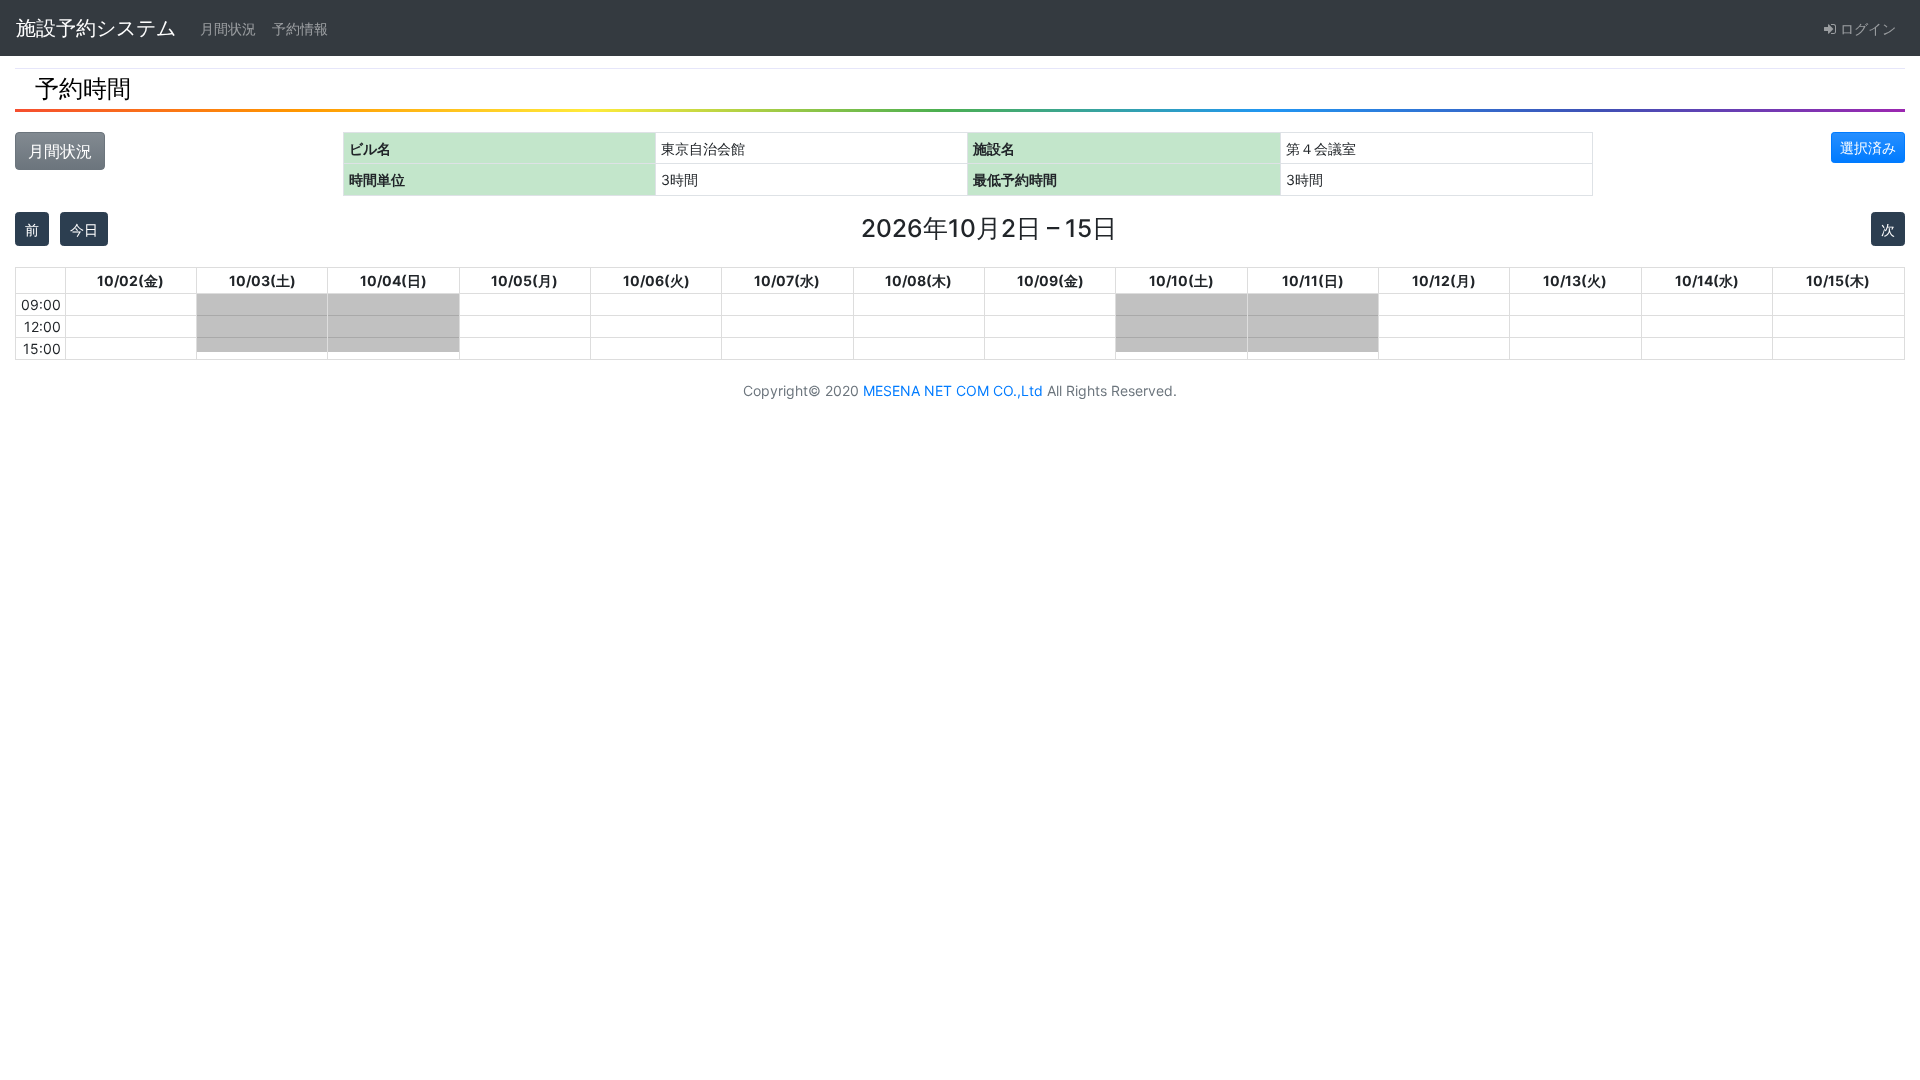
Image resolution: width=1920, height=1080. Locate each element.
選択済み (1868, 147)
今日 (84, 229)
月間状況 (228, 28)
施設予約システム (96, 28)
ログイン (1866, 28)
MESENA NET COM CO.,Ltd (953, 390)
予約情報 (300, 28)
